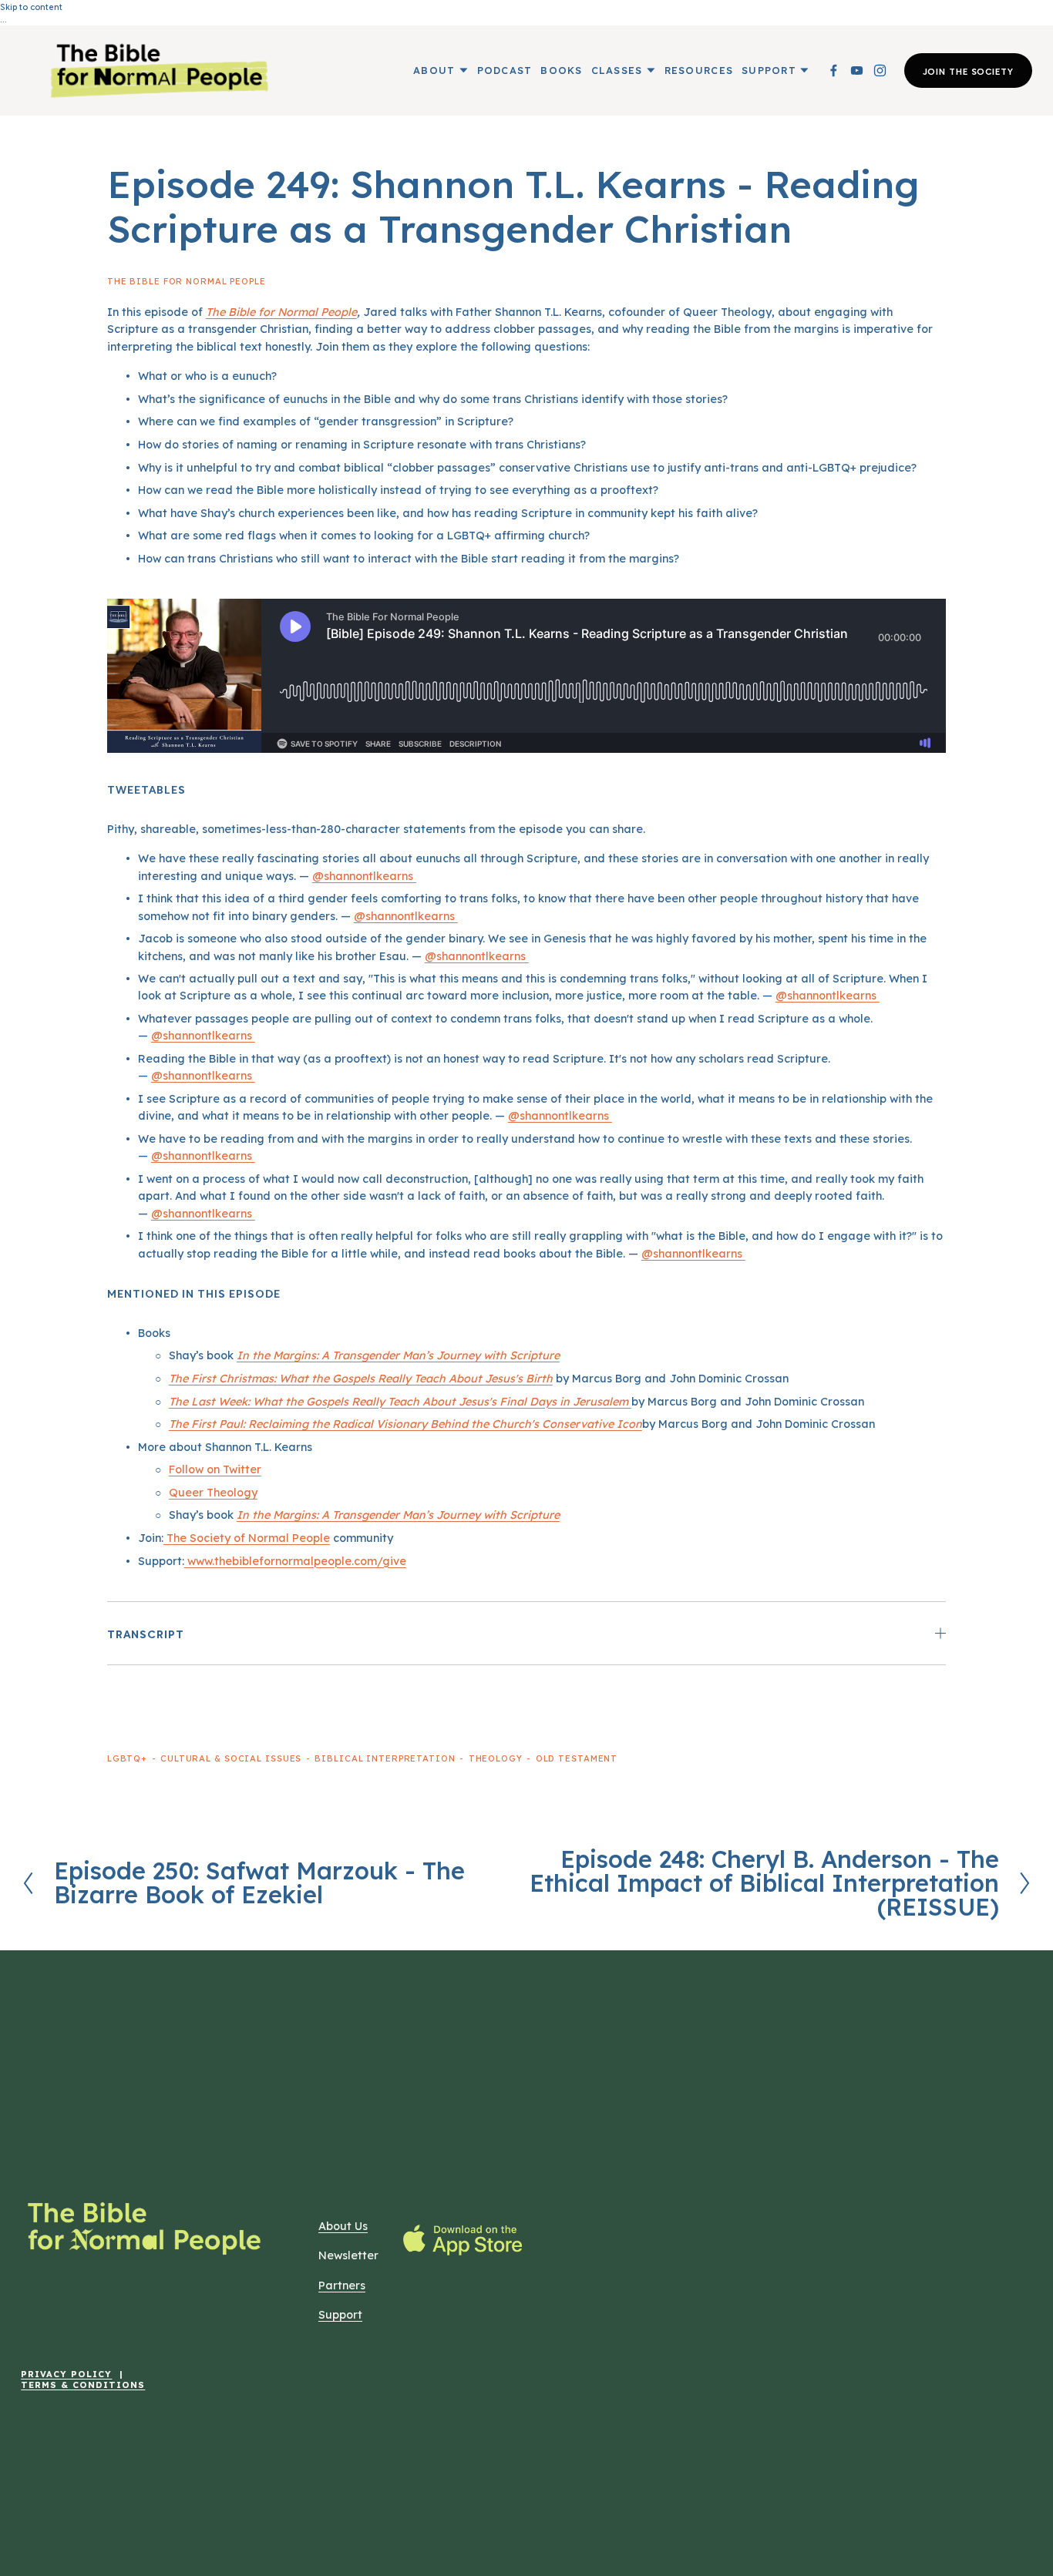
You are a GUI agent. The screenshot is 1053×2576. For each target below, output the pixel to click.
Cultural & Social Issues (231, 1758)
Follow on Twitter (215, 1469)
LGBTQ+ (127, 1758)
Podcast (505, 70)
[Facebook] (834, 71)
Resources (699, 70)
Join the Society (968, 71)
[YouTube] (857, 71)
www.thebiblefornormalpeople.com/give (295, 1561)
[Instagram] (880, 71)
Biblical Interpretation (385, 1758)
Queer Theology (213, 1493)
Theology (496, 1758)
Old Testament (577, 1758)
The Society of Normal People (247, 1538)
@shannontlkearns (364, 876)
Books (561, 70)
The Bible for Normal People (187, 281)
